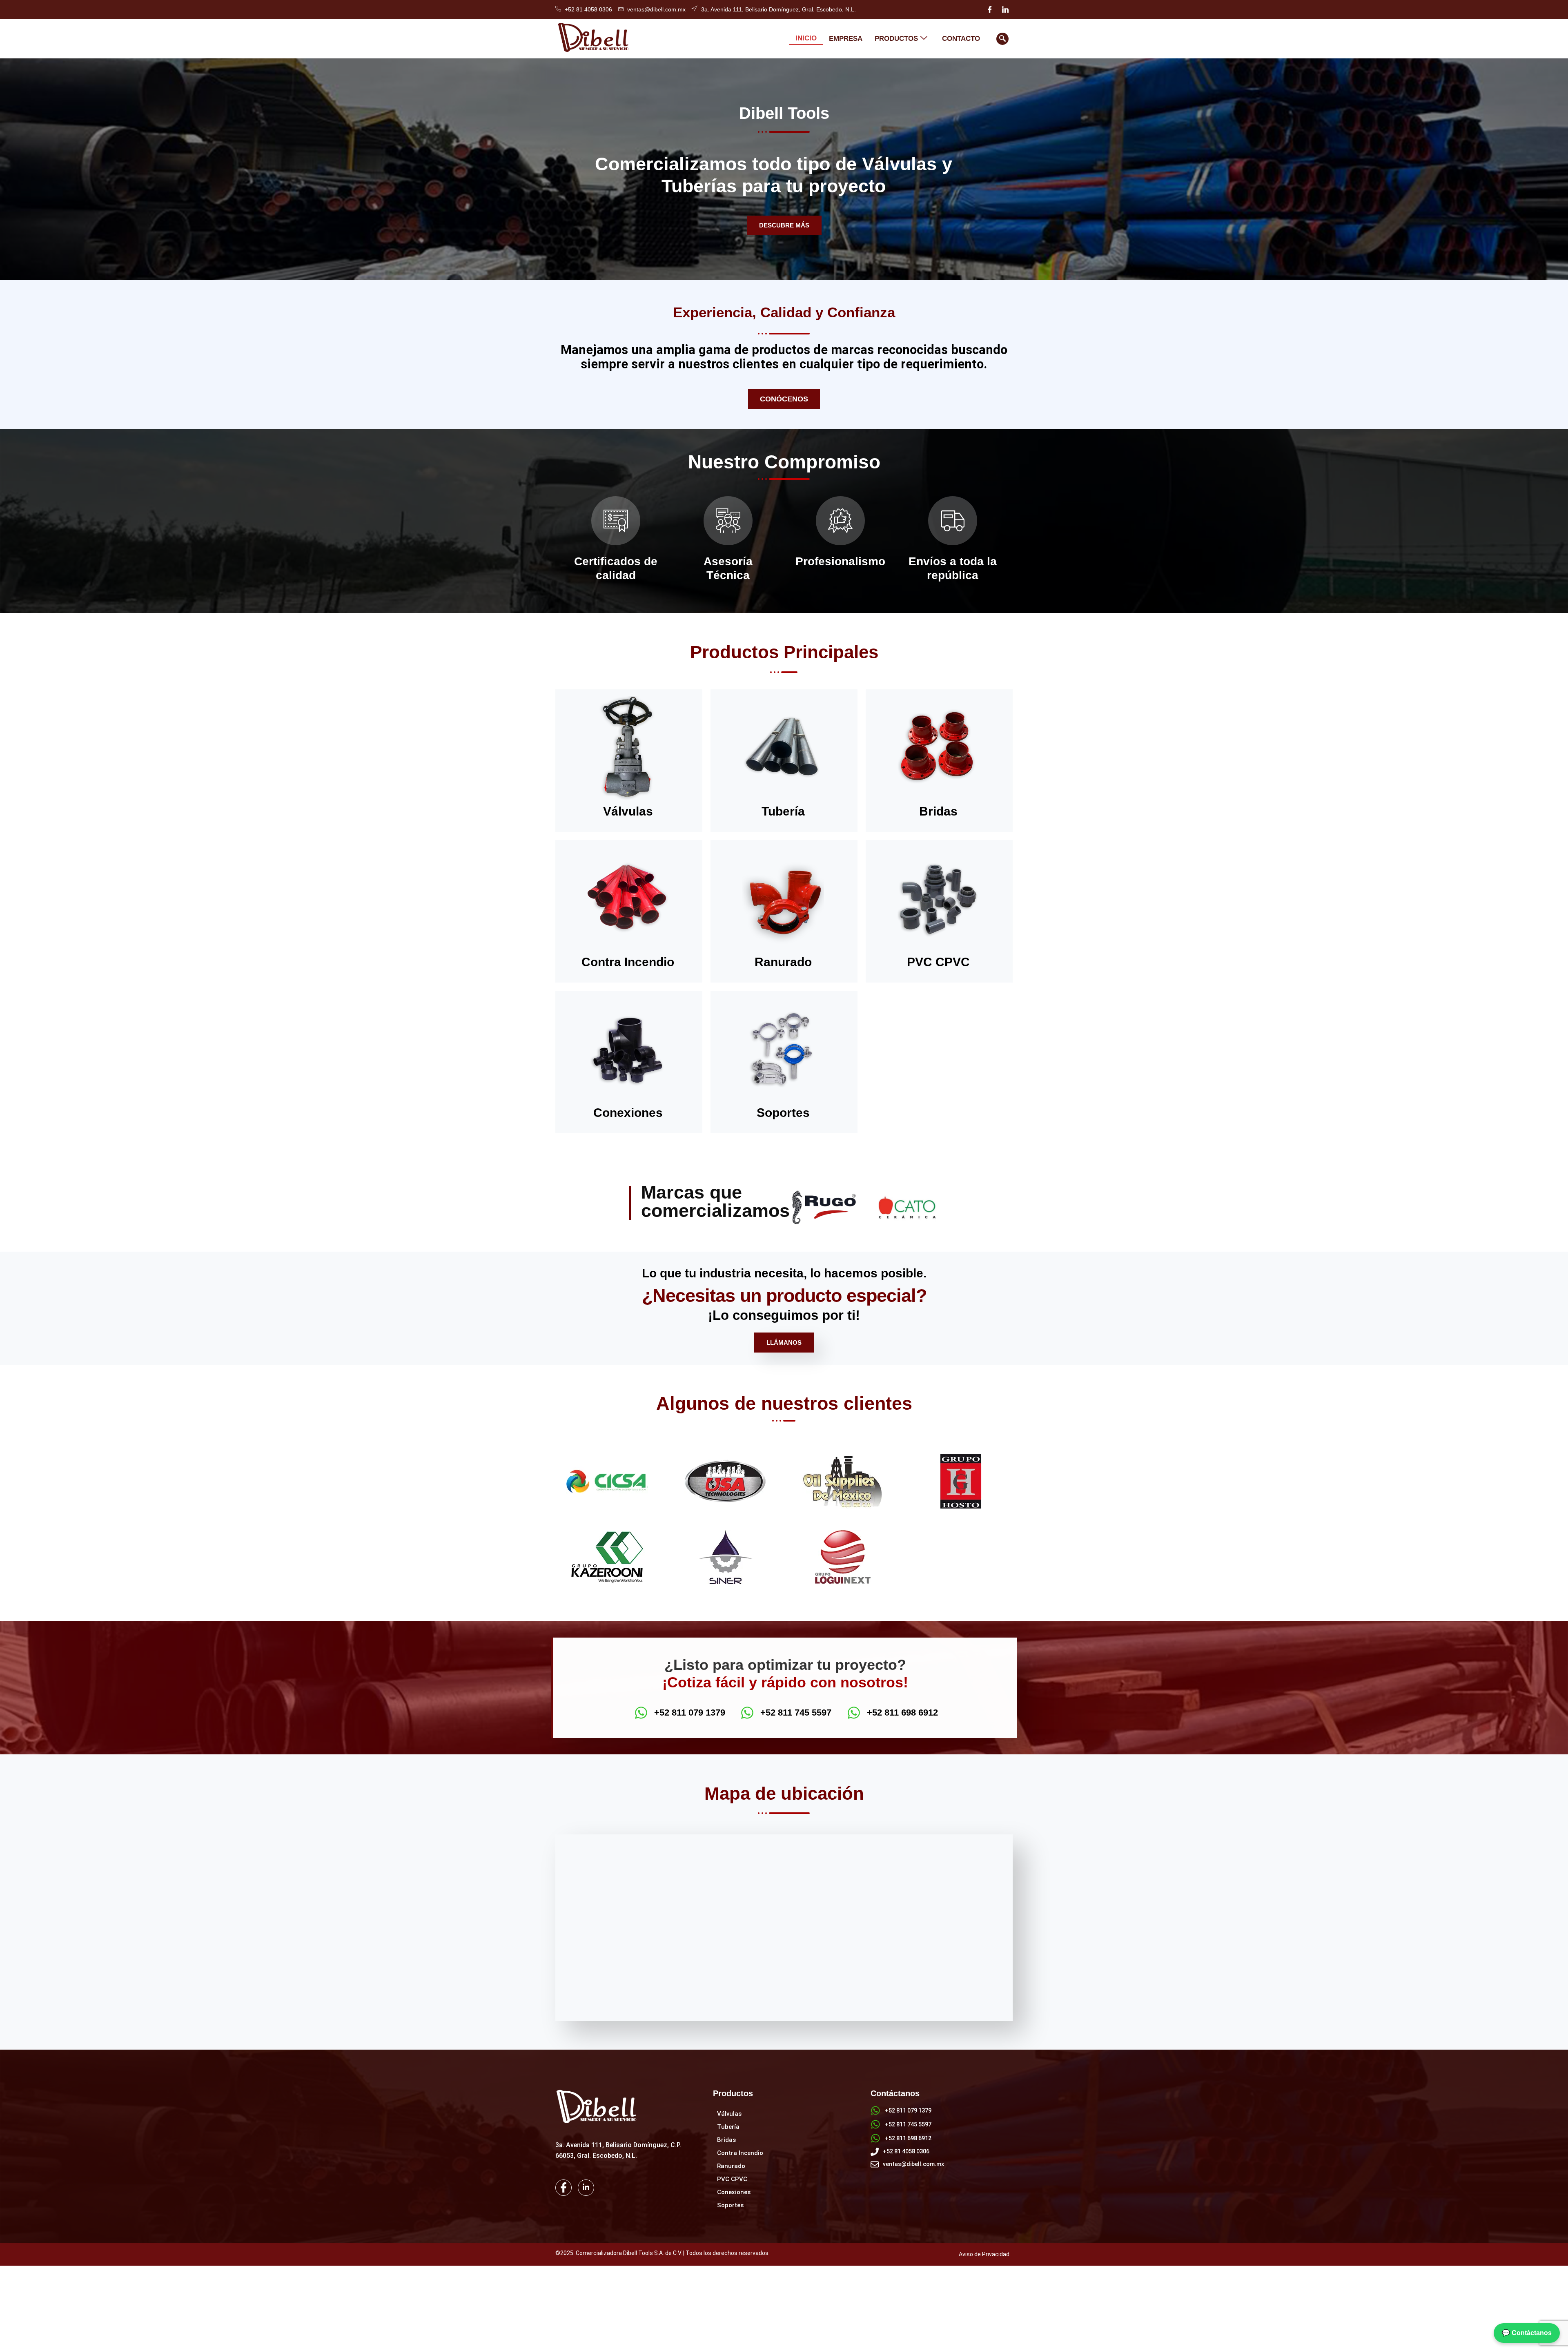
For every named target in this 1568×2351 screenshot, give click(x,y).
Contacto (961, 39)
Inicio (806, 38)
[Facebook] (990, 9)
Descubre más (784, 225)
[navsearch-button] (1002, 39)
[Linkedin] (1005, 9)
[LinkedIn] (586, 2188)
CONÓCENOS (784, 399)
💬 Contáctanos (1527, 2333)
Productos (896, 39)
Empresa (846, 39)
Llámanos (784, 1343)
